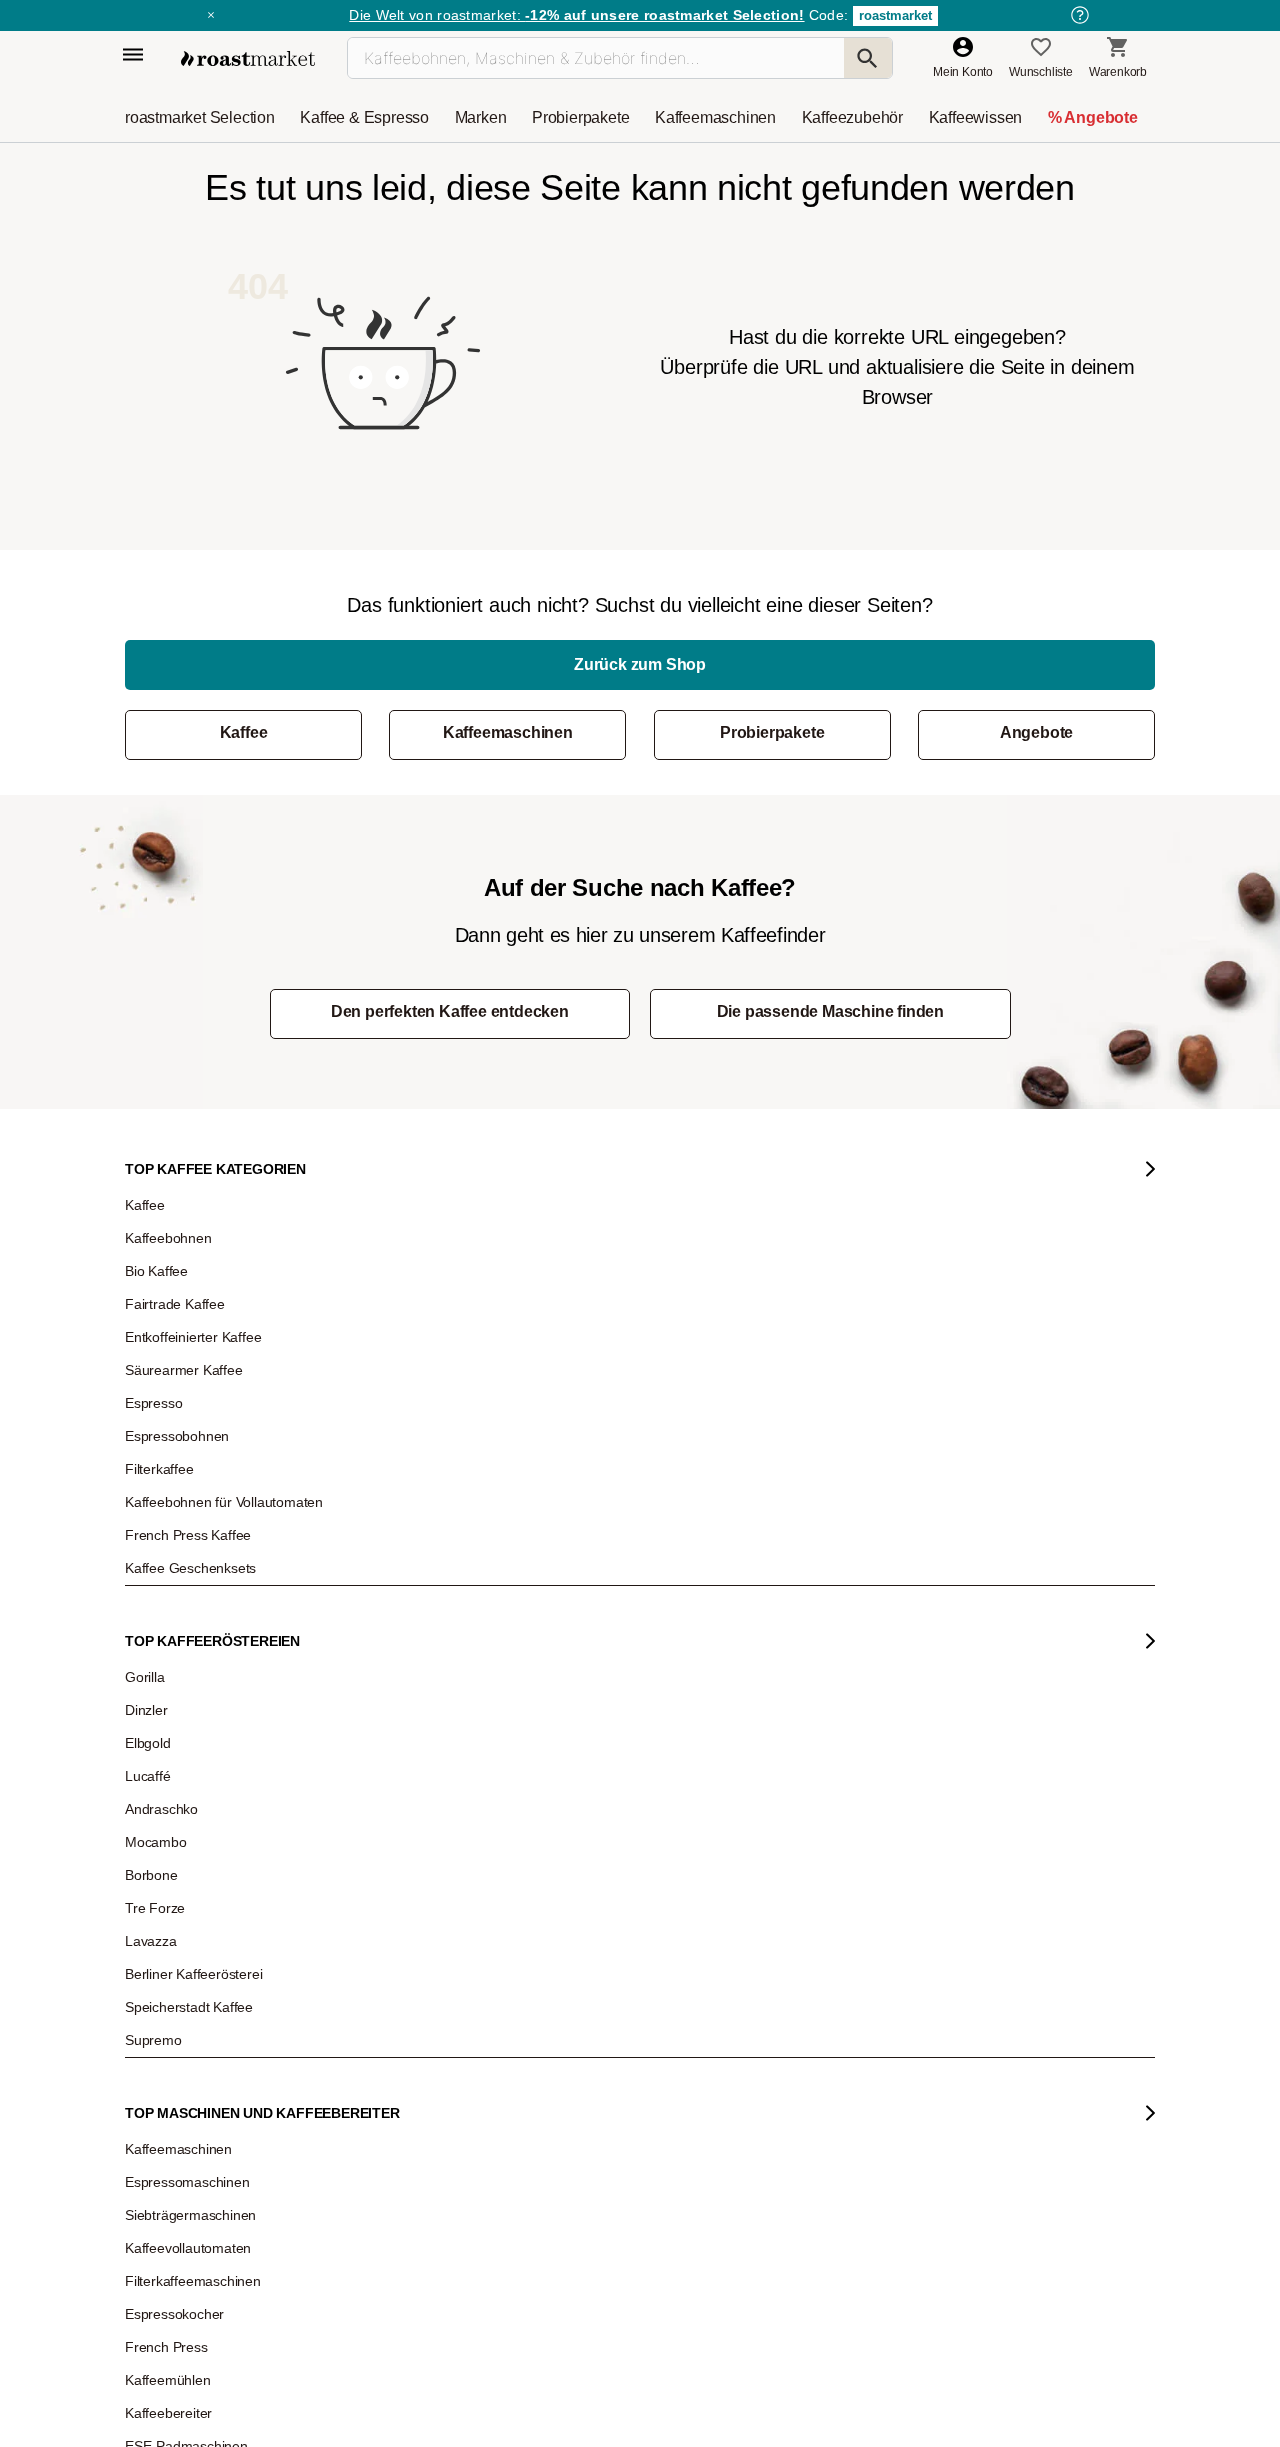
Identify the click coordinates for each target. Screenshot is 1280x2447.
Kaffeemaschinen (508, 732)
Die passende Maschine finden (830, 1011)
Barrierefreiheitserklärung (207, 1732)
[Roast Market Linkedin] (655, 2050)
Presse (158, 1702)
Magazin (163, 1552)
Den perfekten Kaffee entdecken (450, 1011)
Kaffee (244, 732)
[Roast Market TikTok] (472, 2050)
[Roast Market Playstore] (857, 2050)
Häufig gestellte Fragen (401, 1582)
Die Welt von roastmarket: (576, 15)
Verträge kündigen (388, 1642)
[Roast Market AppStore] (796, 2050)
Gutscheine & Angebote (202, 1612)
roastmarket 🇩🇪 (179, 1852)
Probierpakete (772, 732)
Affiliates (162, 1762)
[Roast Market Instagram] (411, 2050)
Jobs (152, 1642)
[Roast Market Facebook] (594, 2050)
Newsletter (168, 1582)
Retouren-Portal (382, 1672)
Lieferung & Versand (393, 1612)
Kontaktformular (581, 1662)
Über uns (164, 1672)
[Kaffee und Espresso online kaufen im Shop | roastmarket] (248, 58)
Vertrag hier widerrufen (592, 1859)
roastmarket (895, 15)
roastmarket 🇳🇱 (179, 1882)
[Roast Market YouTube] (533, 2050)
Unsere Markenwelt (191, 1792)
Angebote (1036, 732)
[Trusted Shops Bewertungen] (925, 1801)
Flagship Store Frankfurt (402, 1771)
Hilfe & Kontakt (378, 1552)
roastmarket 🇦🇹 (179, 1822)
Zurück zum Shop (640, 664)
